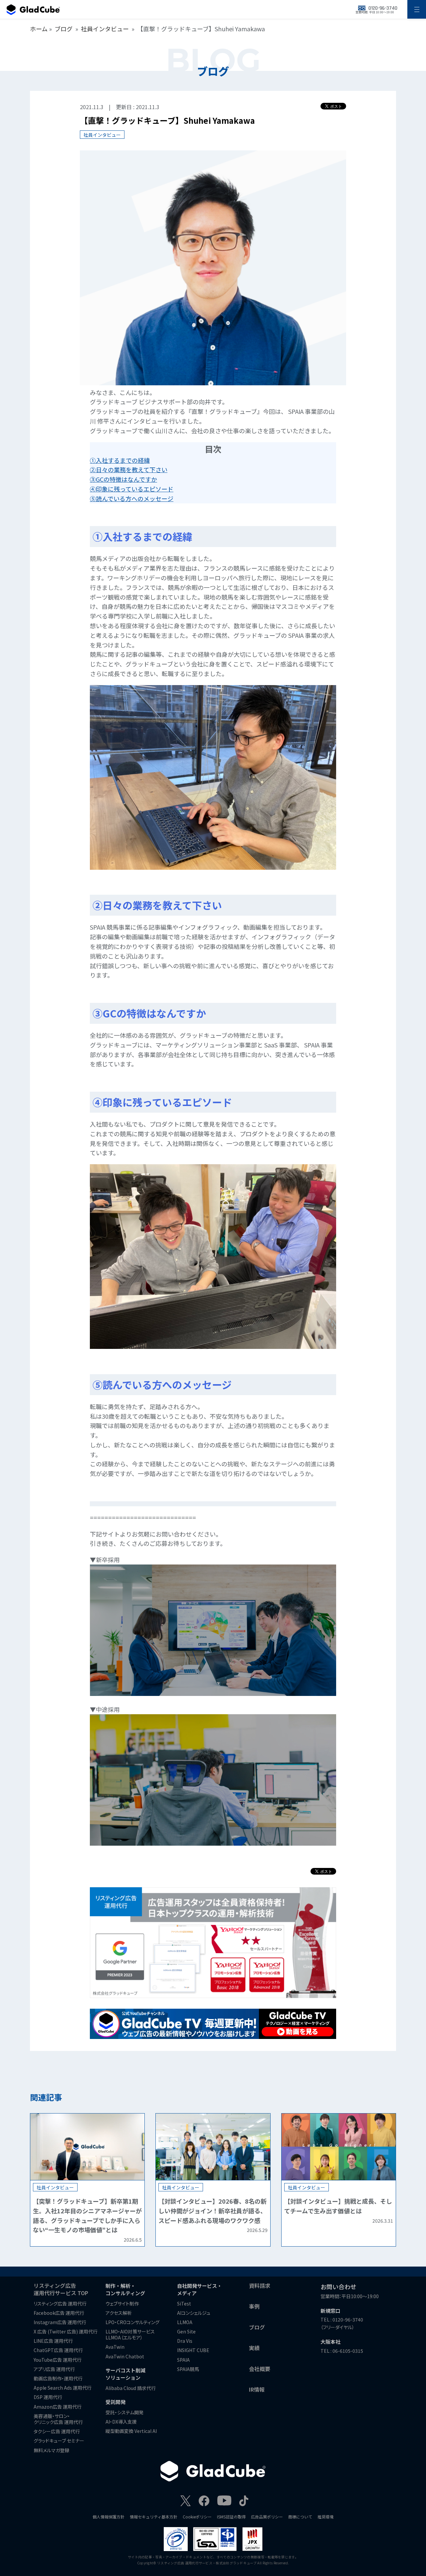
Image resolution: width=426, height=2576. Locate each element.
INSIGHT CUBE (193, 2350)
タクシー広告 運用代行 (57, 2431)
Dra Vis (185, 2341)
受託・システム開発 (124, 2412)
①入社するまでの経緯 (120, 460)
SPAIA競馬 (188, 2369)
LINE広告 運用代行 (53, 2341)
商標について (300, 2517)
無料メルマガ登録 (51, 2450)
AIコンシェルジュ (194, 2313)
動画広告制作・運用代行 (58, 2378)
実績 (254, 2348)
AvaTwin (115, 2347)
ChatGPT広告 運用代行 (58, 2350)
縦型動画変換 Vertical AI (131, 2431)
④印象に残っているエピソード (132, 489)
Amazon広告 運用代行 (58, 2407)
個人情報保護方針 (108, 2517)
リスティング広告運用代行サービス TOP (61, 2289)
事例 (254, 2306)
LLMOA (185, 2322)
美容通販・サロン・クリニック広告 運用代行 (58, 2419)
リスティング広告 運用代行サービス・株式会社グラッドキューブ (207, 2563)
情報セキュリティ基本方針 (154, 2517)
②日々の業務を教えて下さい (129, 469)
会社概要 (260, 2369)
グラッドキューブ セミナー (59, 2441)
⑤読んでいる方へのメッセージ (132, 498)
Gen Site (186, 2331)
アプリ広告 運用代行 (54, 2369)
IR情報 (257, 2389)
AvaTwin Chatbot (125, 2356)
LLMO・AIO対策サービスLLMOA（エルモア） (130, 2334)
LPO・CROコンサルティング (132, 2322)
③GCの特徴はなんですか (123, 479)
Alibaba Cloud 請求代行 (131, 2388)
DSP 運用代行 (48, 2397)
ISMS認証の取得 (231, 2517)
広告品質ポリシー (267, 2517)
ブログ (64, 29)
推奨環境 (325, 2517)
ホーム (39, 29)
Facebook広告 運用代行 (59, 2313)
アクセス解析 (119, 2313)
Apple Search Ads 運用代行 (63, 2388)
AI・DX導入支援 (121, 2422)
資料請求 (260, 2286)
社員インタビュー (105, 29)
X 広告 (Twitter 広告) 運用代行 (66, 2331)
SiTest (184, 2303)
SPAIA (183, 2360)
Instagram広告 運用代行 (60, 2322)
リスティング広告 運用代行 (60, 2303)
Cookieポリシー (197, 2517)
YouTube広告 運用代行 (58, 2360)
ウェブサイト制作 (122, 2303)
